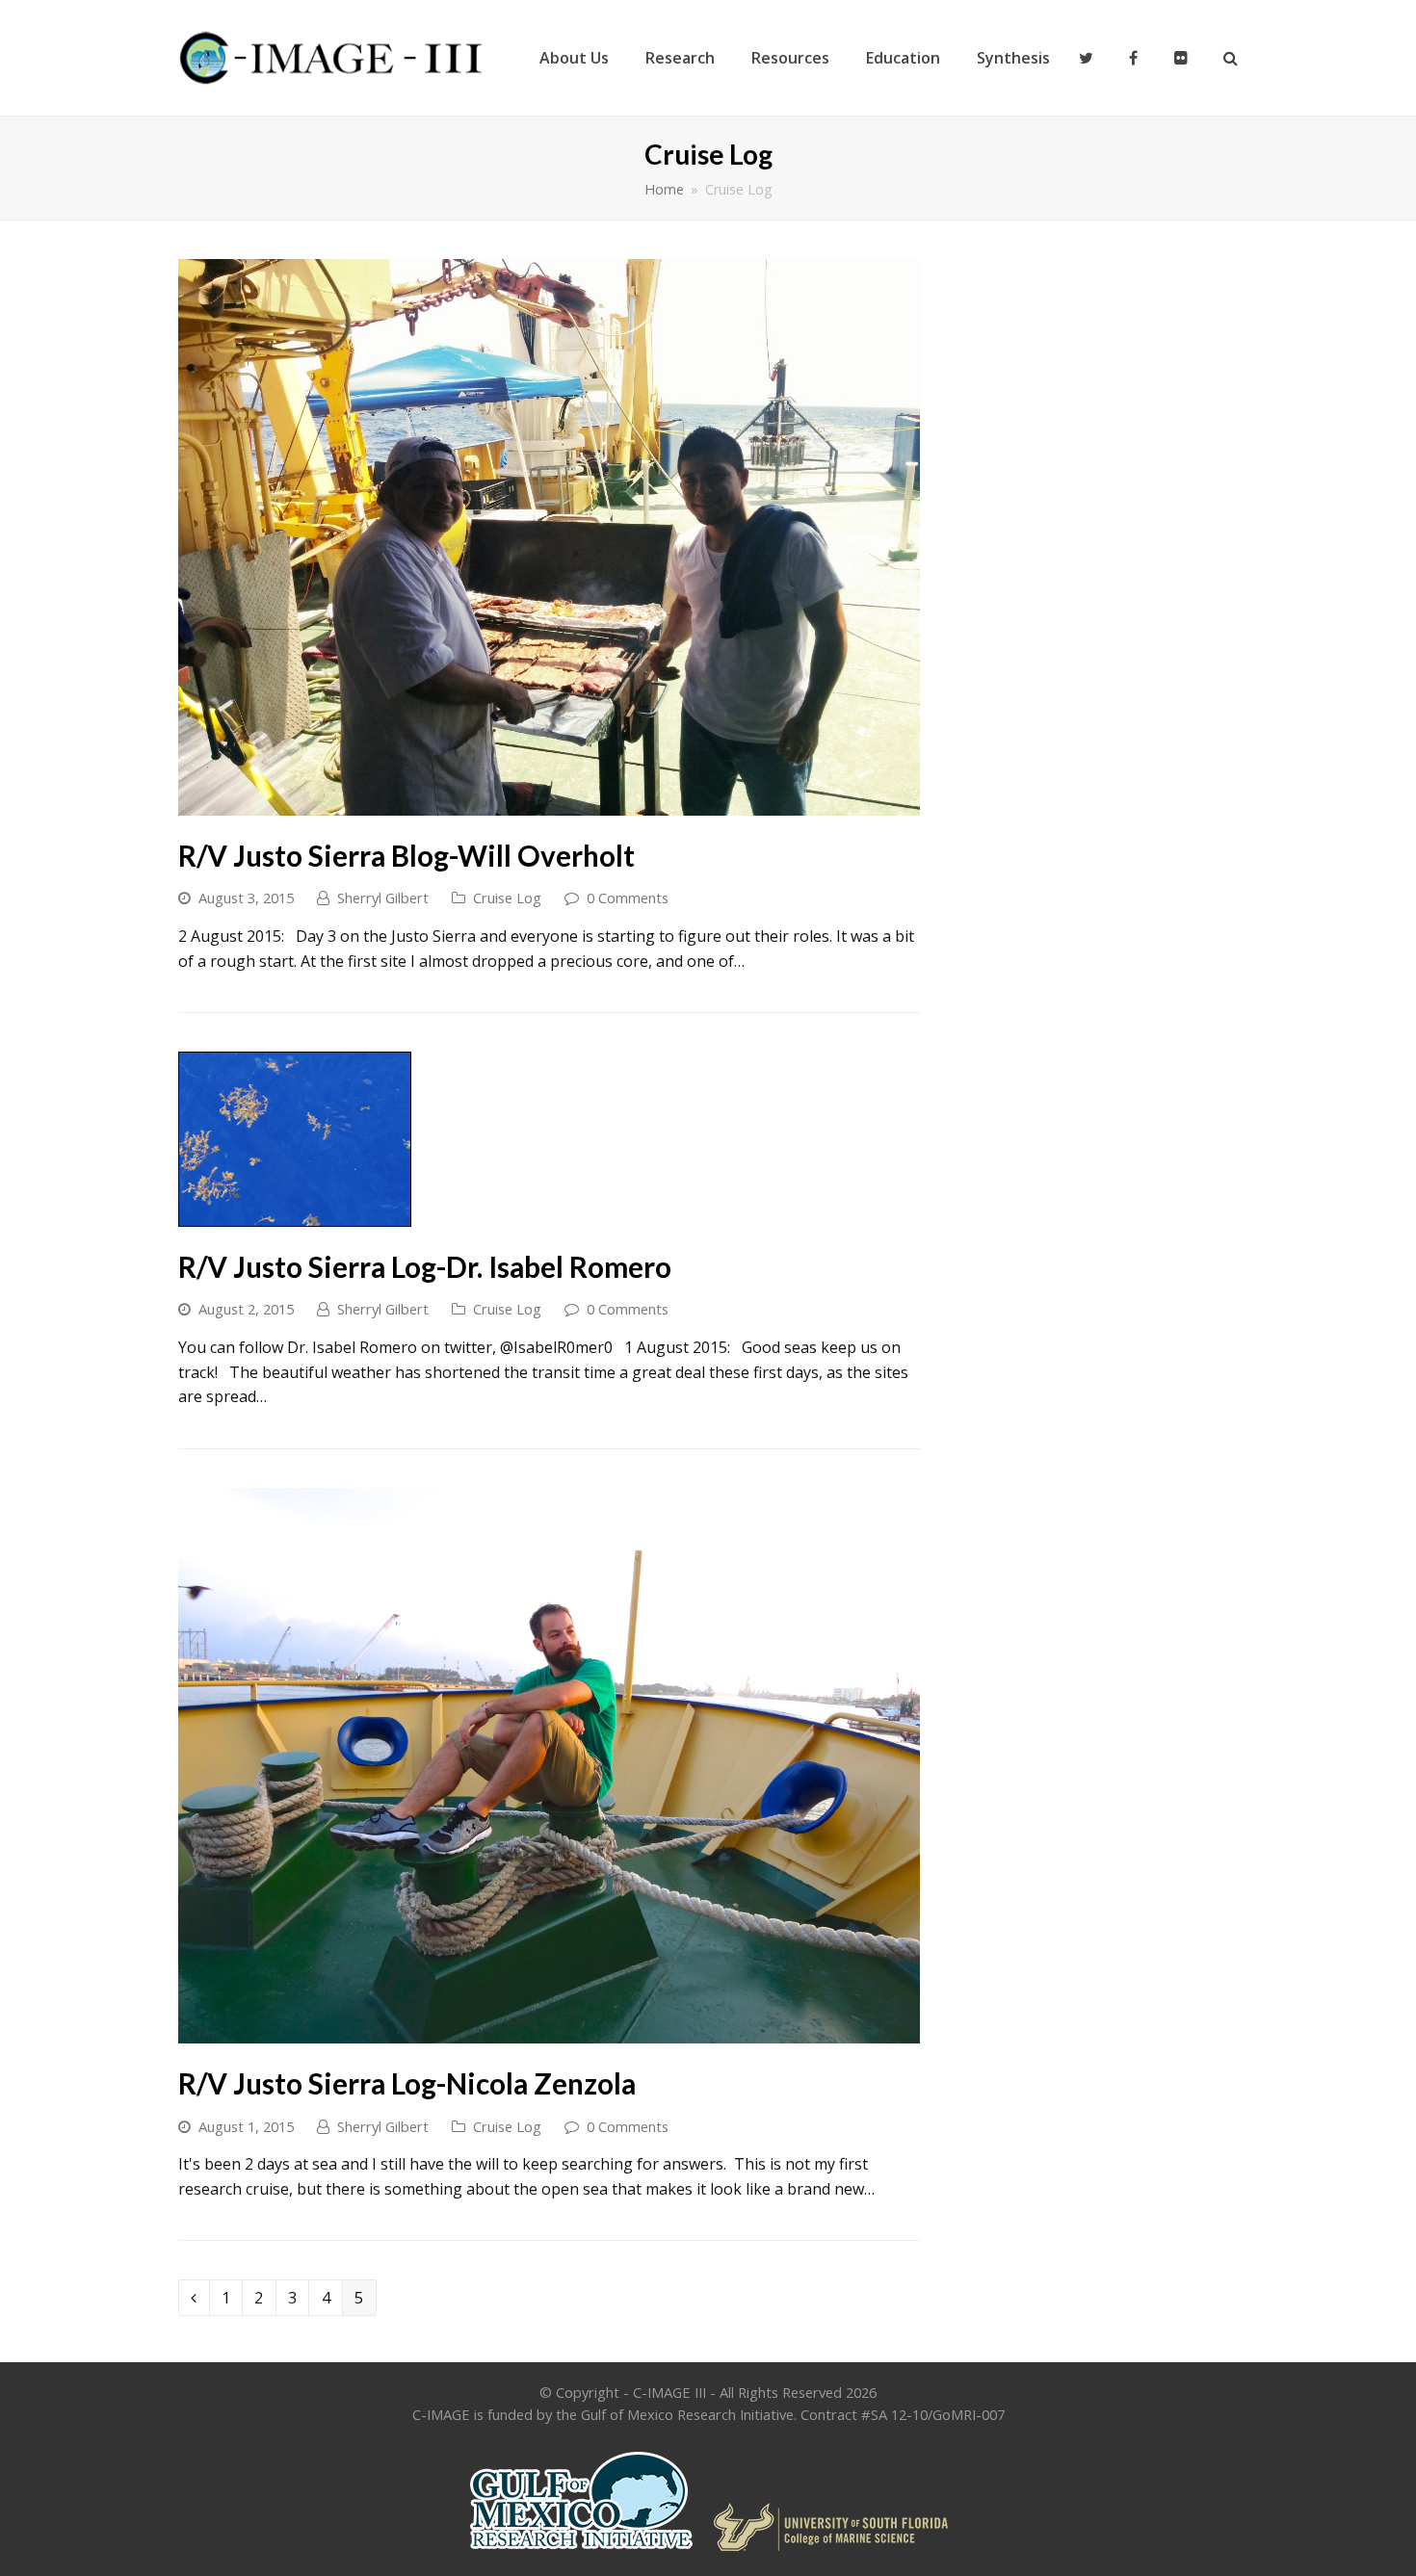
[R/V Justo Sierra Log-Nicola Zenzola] (549, 2031)
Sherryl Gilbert (383, 898)
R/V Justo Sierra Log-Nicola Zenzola (407, 2083)
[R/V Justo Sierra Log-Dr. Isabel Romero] (295, 1214)
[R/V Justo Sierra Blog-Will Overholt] (549, 802)
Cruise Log (507, 898)
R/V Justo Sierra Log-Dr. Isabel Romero (425, 1267)
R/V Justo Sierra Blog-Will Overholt (406, 856)
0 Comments (628, 898)
